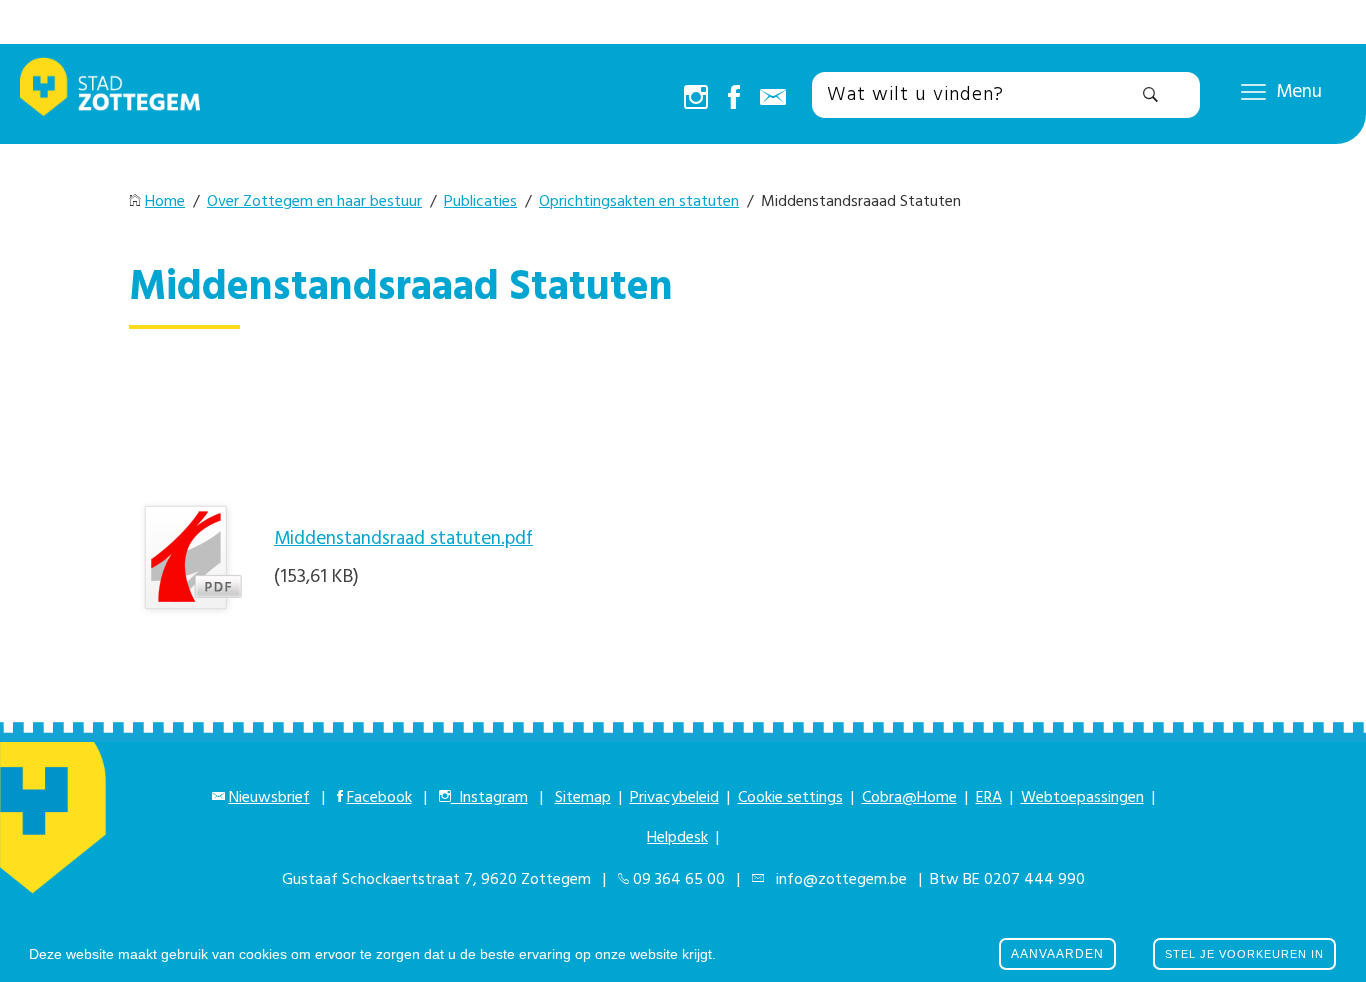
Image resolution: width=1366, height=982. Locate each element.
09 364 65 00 (679, 880)
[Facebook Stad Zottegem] (734, 99)
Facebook (379, 798)
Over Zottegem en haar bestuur (314, 202)
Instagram (489, 798)
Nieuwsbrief (269, 798)
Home (165, 202)
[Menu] (1253, 91)
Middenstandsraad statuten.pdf (403, 539)
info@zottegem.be (837, 880)
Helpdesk (677, 838)
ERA (989, 798)
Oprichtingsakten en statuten (639, 202)
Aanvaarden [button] (1057, 954)
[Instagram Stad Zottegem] (696, 99)
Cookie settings (790, 798)
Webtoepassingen (1082, 798)
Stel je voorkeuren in (1244, 954)
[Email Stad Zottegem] (773, 99)
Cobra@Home (909, 798)
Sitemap (583, 798)
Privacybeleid (674, 798)
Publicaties (480, 202)
